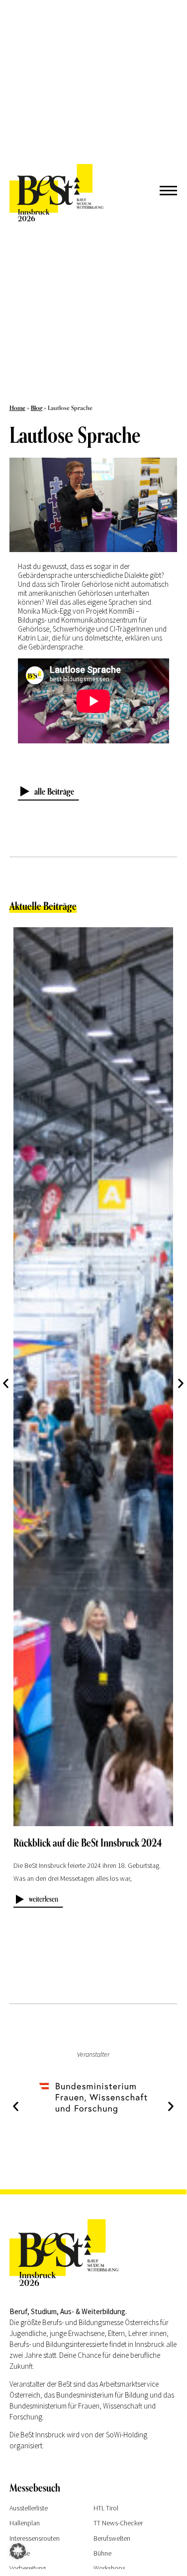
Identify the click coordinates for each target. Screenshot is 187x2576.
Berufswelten (112, 2538)
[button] (181, 1383)
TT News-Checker (118, 2523)
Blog (37, 408)
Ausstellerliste (29, 2508)
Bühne (102, 2553)
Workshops (109, 2568)
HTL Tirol (106, 2508)
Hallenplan (25, 2523)
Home (17, 408)
